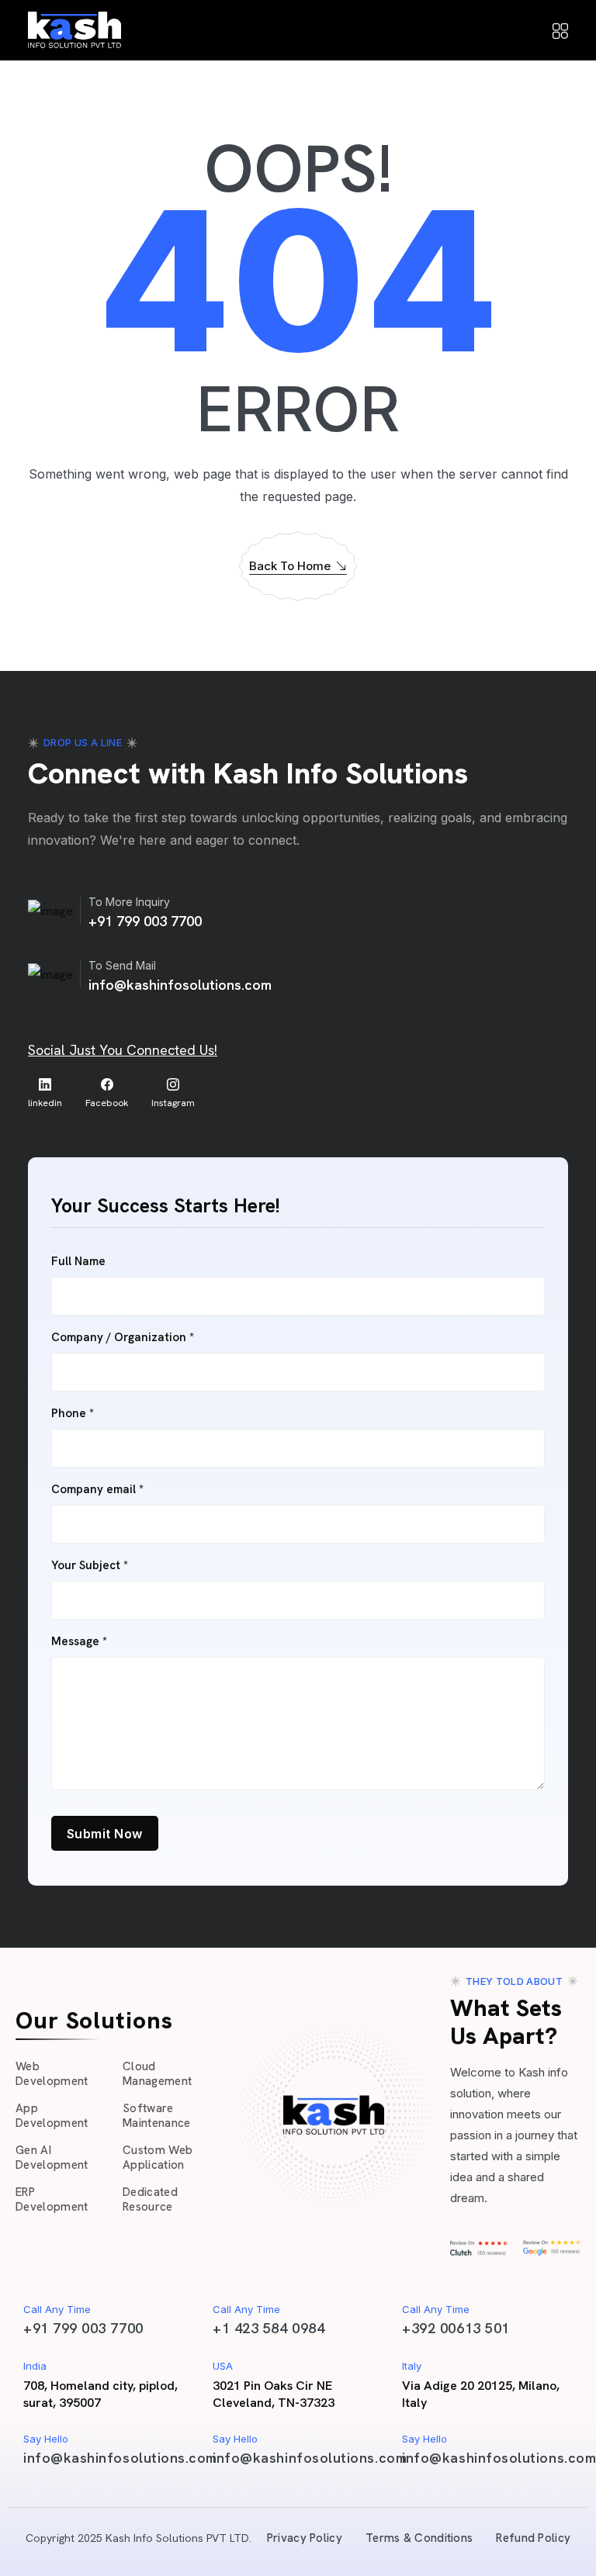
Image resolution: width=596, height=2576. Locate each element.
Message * (79, 1642)
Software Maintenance (157, 2116)
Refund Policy (533, 2538)
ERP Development (52, 2200)
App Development (52, 2116)
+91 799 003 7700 (145, 921)
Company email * (97, 1490)
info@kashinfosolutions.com (180, 985)
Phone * (73, 1414)
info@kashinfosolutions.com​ (120, 2458)
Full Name (78, 1262)
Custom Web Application (158, 2158)
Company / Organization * (123, 1338)
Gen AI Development (52, 2158)
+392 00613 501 (456, 2328)
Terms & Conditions (419, 2538)
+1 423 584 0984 (269, 2328)
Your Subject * (90, 1566)
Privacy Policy (305, 2538)
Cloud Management (157, 2074)
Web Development (52, 2074)
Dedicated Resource (150, 2200)
